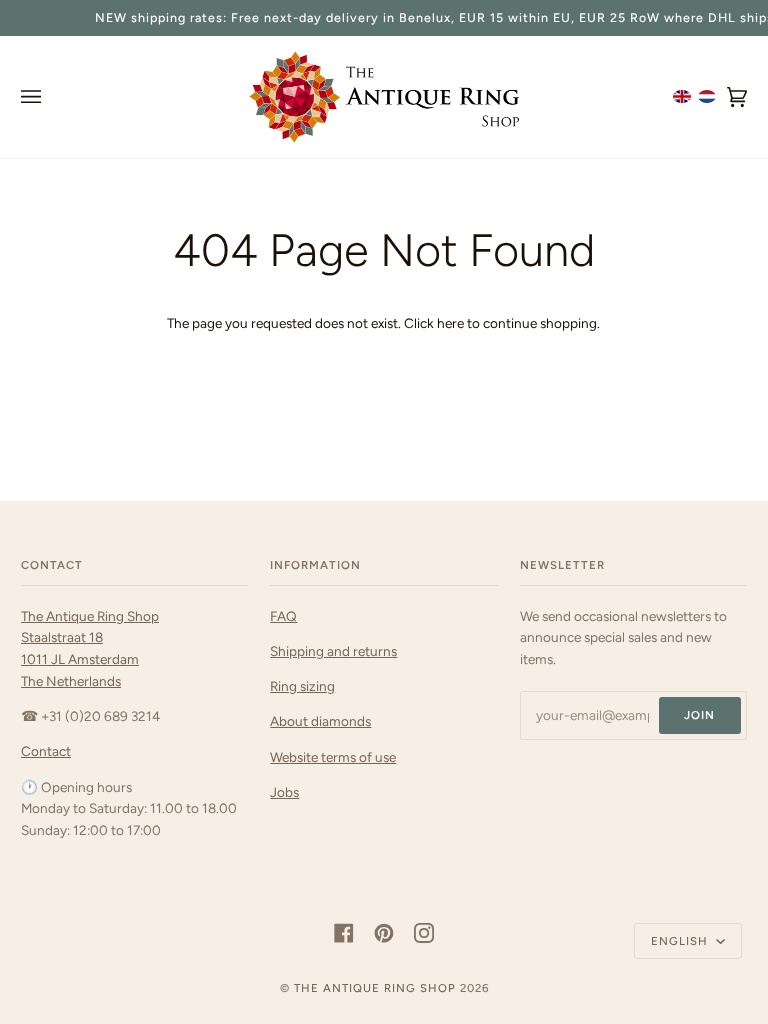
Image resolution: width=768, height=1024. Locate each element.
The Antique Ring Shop (375, 988)
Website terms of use (333, 757)
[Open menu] (51, 97)
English (681, 941)
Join (699, 715)
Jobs (284, 792)
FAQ (283, 616)
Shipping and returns (333, 651)
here (450, 323)
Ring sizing (302, 686)
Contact (46, 751)
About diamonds (320, 721)
